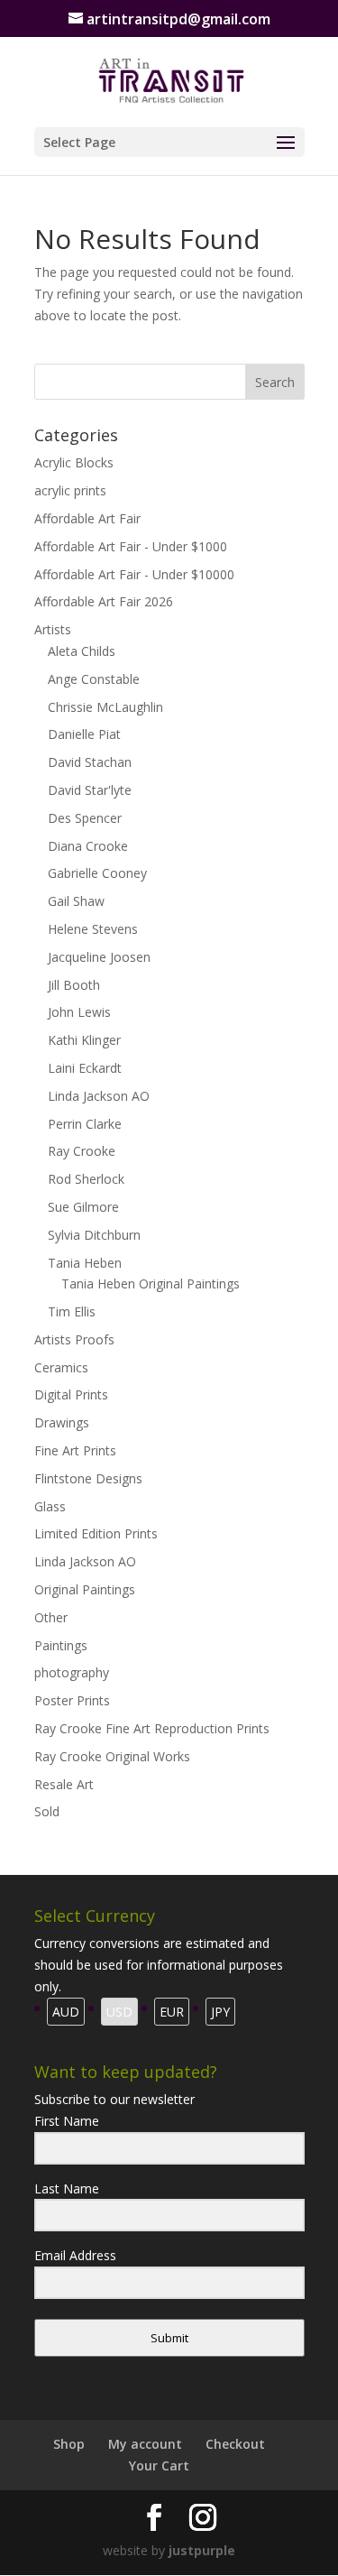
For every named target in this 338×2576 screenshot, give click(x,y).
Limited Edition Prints (96, 1533)
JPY (220, 2012)
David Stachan (90, 762)
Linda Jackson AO (99, 1096)
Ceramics (61, 1367)
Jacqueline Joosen (99, 957)
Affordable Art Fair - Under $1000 (131, 546)
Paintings (61, 1645)
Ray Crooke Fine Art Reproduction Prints (152, 1728)
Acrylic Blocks (74, 462)
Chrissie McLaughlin (105, 707)
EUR (172, 2012)
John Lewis (79, 1012)
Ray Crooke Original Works (112, 1756)
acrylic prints (70, 490)
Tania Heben (85, 1263)
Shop (69, 2444)
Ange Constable (94, 679)
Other (51, 1617)
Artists (53, 629)
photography (72, 1672)
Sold (47, 1811)
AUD (66, 2012)
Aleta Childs (82, 651)
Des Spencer (85, 818)
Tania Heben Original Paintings (151, 1283)
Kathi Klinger (84, 1040)
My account (145, 2444)
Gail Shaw (76, 901)
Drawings (62, 1422)
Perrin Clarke (85, 1124)
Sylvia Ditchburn (94, 1235)
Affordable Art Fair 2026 (104, 601)
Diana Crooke (88, 846)
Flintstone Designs (88, 1478)
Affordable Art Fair (87, 518)
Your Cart (159, 2465)
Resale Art (64, 1784)
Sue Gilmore (83, 1207)
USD (119, 2012)
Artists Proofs (74, 1339)
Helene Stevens (93, 929)
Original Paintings (85, 1589)
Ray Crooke (82, 1151)
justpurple (202, 2550)
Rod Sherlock (86, 1179)
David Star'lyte (90, 790)
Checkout (235, 2444)
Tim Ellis (72, 1311)
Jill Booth (74, 985)
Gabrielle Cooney (97, 873)
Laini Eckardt (85, 1068)
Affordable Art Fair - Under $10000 (134, 574)
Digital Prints (71, 1394)
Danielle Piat (84, 734)
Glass (50, 1506)
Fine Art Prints (75, 1450)
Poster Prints (72, 1700)
